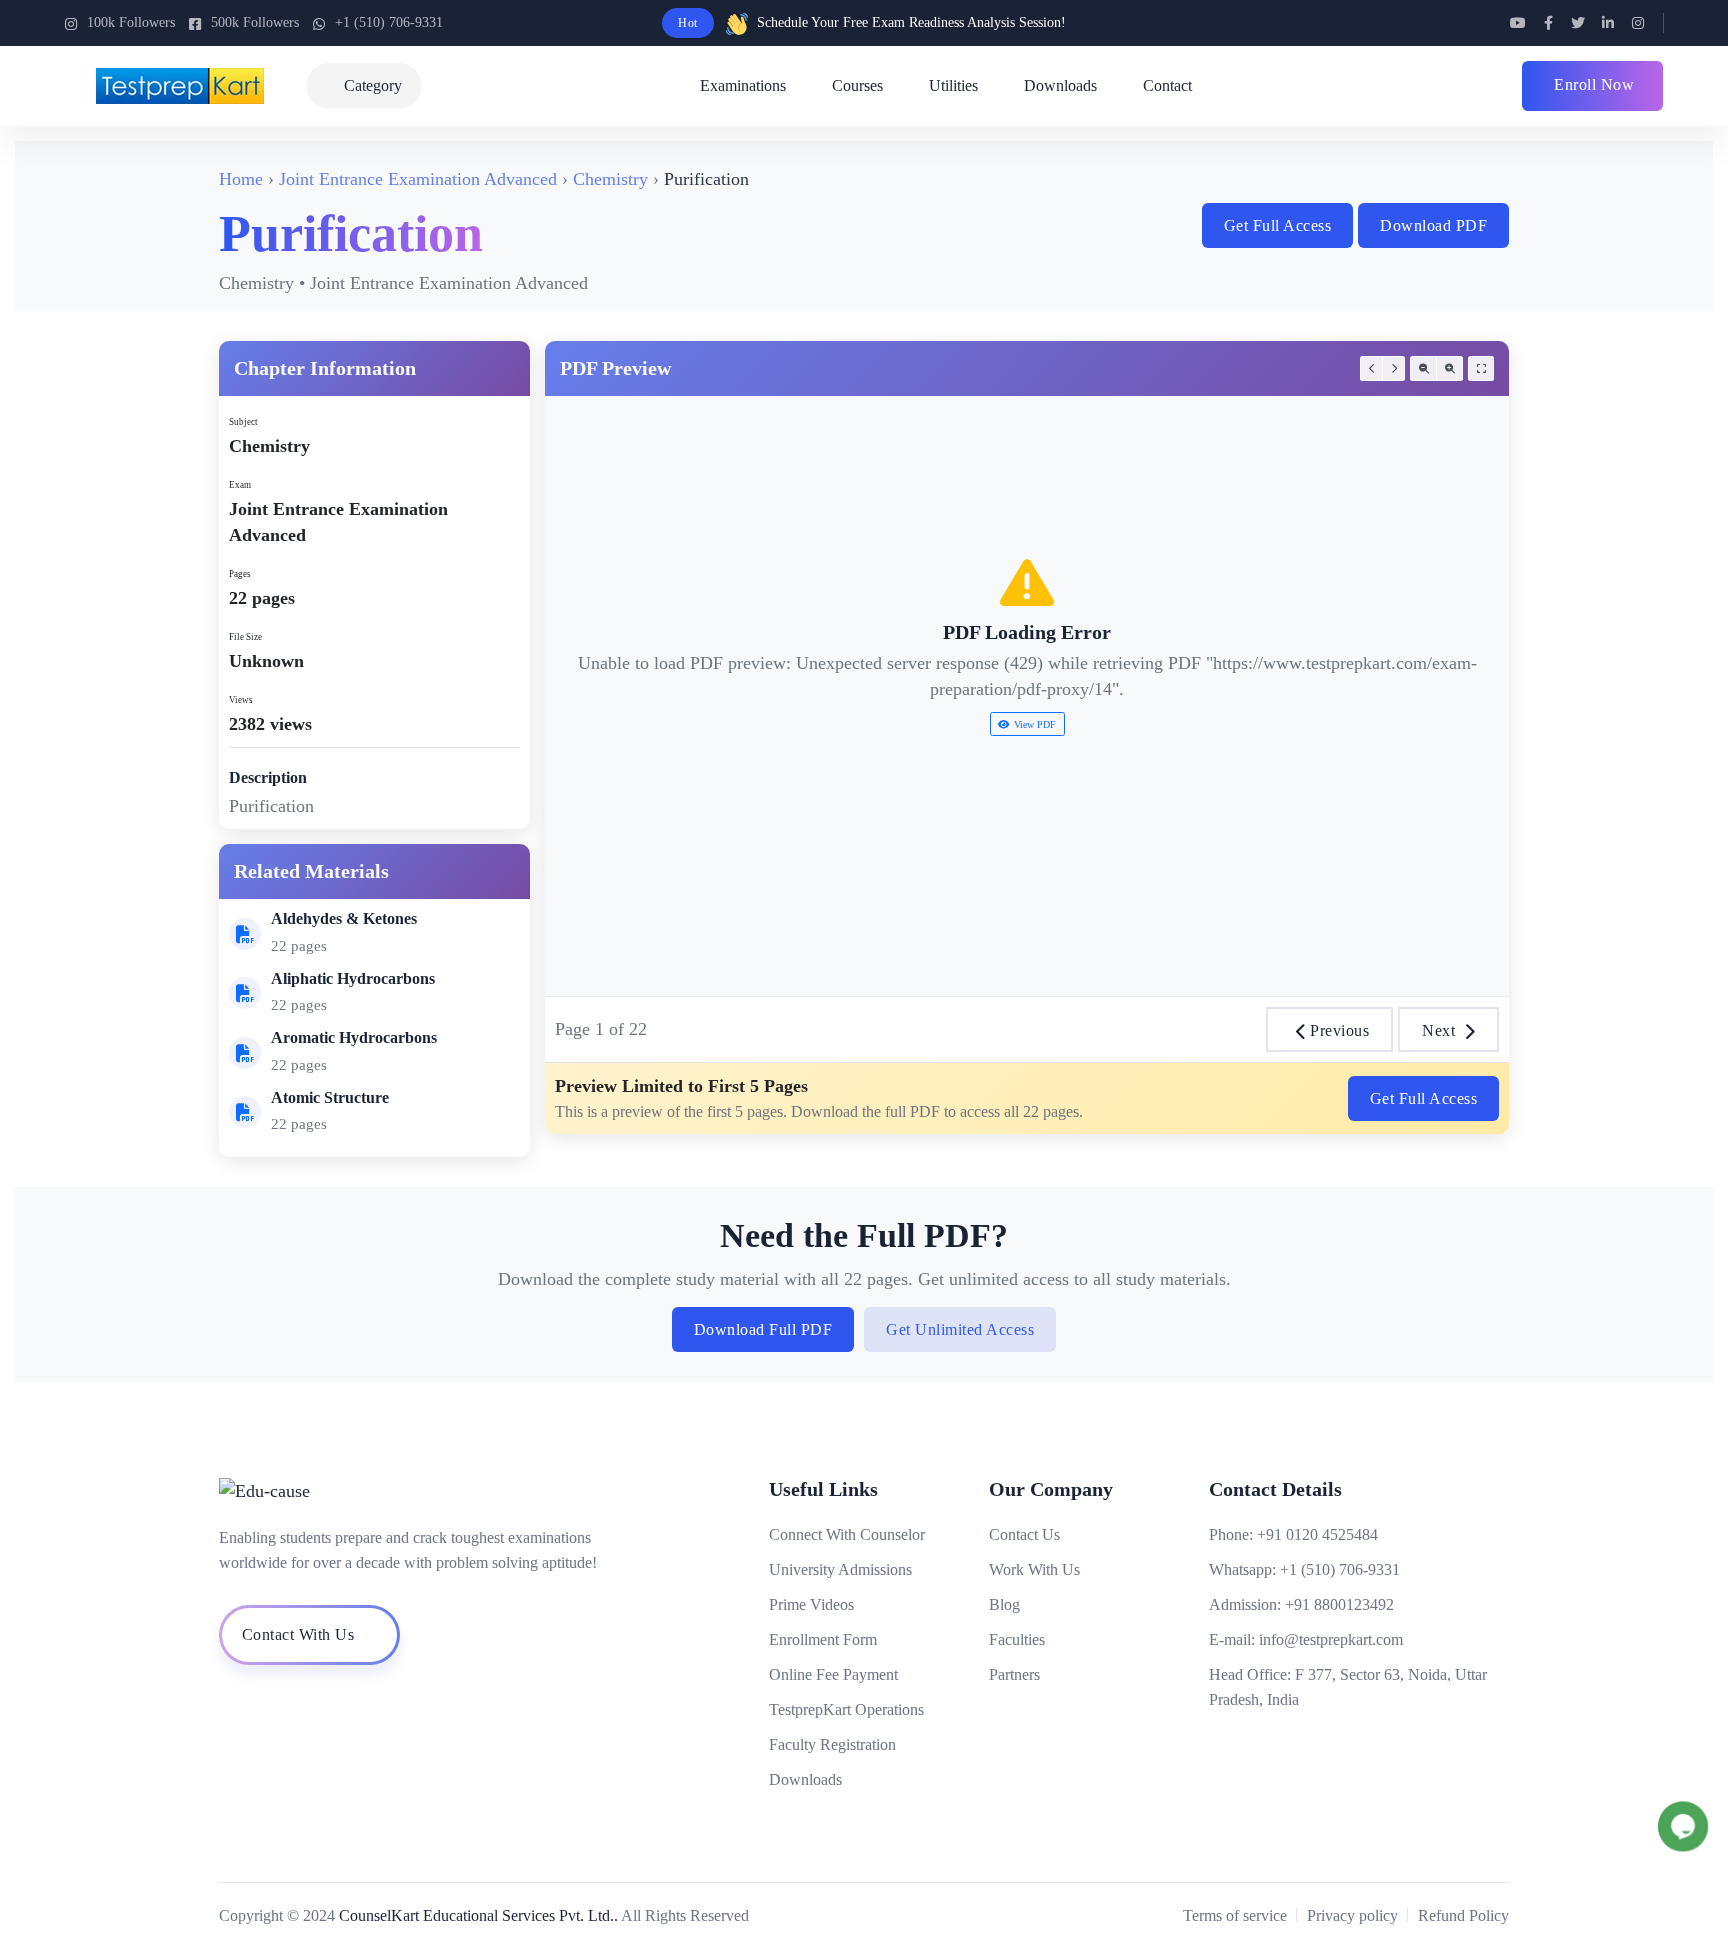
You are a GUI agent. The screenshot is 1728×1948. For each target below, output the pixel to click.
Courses (857, 85)
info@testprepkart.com (1331, 1639)
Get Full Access (1278, 225)
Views (241, 700)
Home (241, 179)
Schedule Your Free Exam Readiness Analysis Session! (911, 22)
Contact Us (1024, 1534)
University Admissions (840, 1569)
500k (255, 22)
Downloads (1060, 85)
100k (131, 22)
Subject (243, 422)
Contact (1167, 85)
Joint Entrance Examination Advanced (418, 179)
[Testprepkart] (1518, 23)
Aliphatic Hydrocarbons (353, 978)
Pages (240, 574)
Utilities (953, 85)
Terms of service (1235, 1915)
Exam (240, 485)
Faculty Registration (832, 1744)
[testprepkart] (1371, 368)
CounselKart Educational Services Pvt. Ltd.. (478, 1915)
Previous (1339, 1030)
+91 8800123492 (1339, 1604)
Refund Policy (1463, 1915)
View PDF (1035, 724)
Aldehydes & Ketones (344, 918)
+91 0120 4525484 (1317, 1534)
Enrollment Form (823, 1639)
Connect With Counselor (847, 1534)
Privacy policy (1352, 1915)
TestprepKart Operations (846, 1709)
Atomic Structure (330, 1097)
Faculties (1017, 1639)
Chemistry (610, 179)
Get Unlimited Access (960, 1329)
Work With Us (1034, 1569)
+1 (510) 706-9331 (389, 22)
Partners (1014, 1674)
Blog (1004, 1604)
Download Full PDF (763, 1329)
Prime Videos (811, 1604)
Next (1438, 1030)
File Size (245, 637)
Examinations (743, 85)
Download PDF (1433, 225)
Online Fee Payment (833, 1674)
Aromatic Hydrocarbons (354, 1037)
